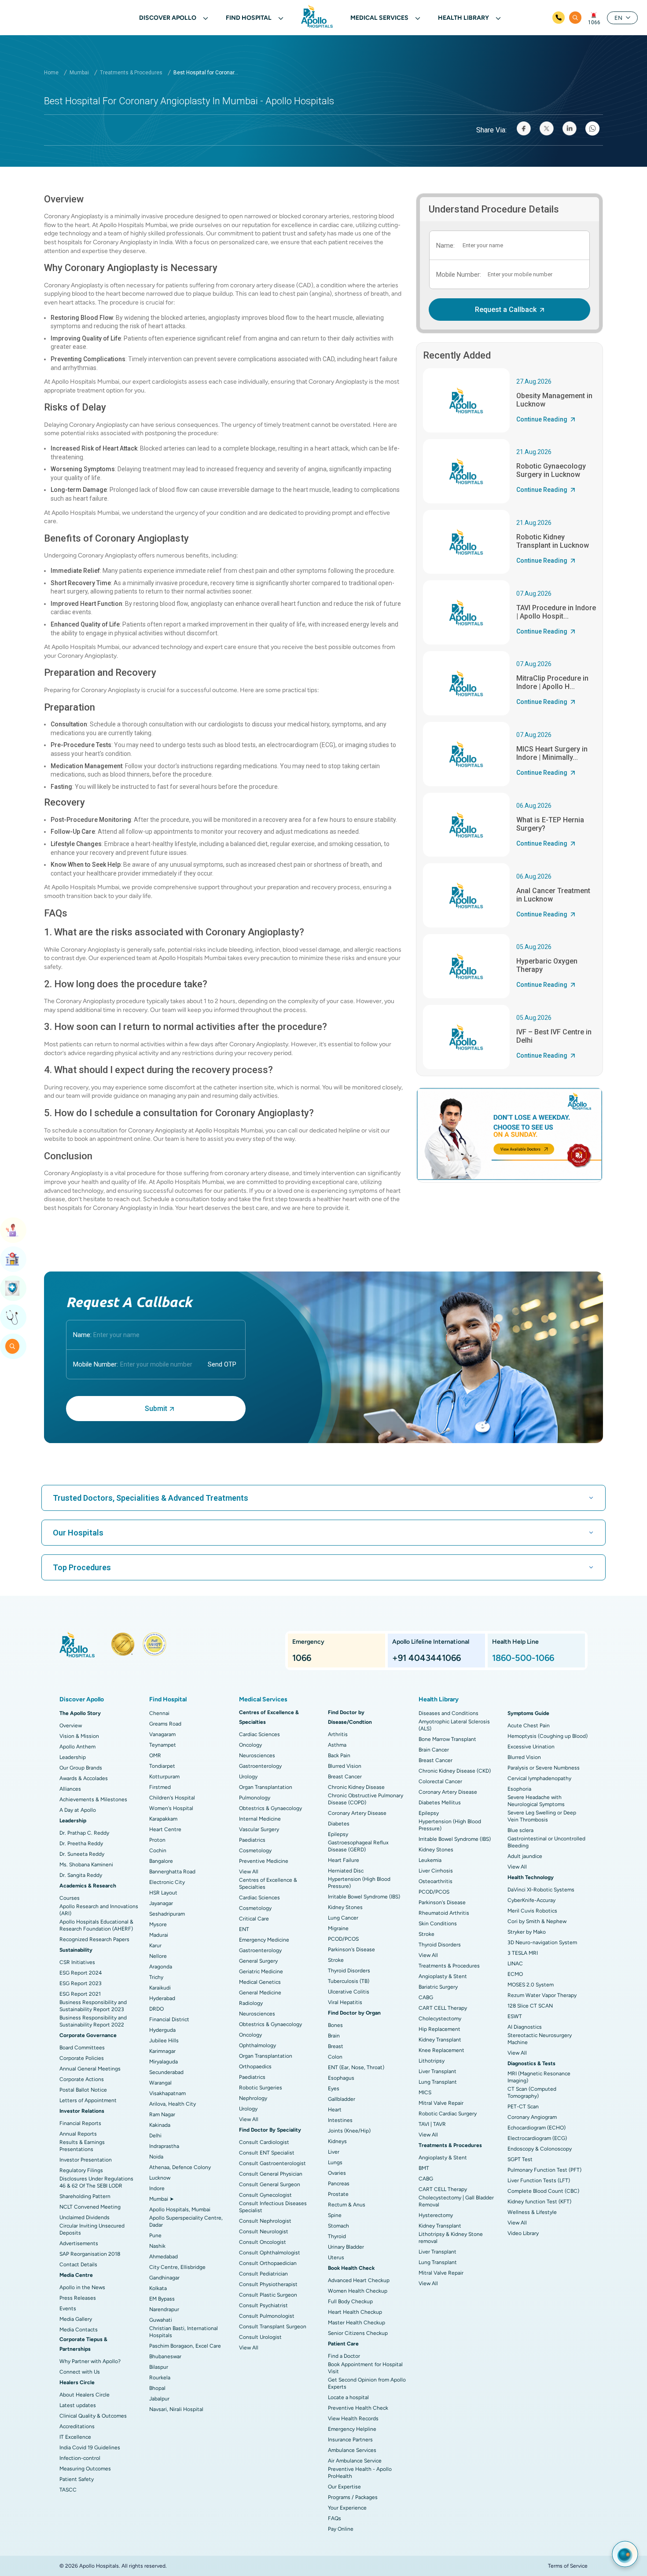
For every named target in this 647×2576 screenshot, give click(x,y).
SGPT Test (520, 2159)
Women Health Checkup (358, 2291)
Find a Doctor (344, 2356)
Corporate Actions (82, 2079)
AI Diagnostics (525, 2027)
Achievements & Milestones (93, 1799)
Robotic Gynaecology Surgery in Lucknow (551, 470)
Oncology (250, 1745)
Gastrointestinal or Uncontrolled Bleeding (546, 1842)
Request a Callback (506, 310)
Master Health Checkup (357, 2323)
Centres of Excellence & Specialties (268, 1883)
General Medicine (260, 1993)
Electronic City (167, 1882)
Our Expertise (344, 2487)
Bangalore (161, 1861)
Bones (335, 2025)
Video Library (523, 2233)
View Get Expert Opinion (13, 1317)
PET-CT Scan (523, 2107)
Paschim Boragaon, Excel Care (185, 2346)
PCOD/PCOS (343, 1939)
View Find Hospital (13, 1259)
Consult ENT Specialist (267, 2153)
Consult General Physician (271, 2174)
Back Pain (339, 1755)
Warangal (160, 2083)
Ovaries (337, 2173)
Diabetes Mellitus (440, 1803)
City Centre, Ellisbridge (177, 2267)
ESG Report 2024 (81, 1973)
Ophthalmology (257, 2045)
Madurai (159, 1935)
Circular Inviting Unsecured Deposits (92, 2229)
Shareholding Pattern (85, 2196)
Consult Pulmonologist (267, 2316)
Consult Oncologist (263, 2242)
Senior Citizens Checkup (358, 2333)
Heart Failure (344, 1860)
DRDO (156, 2009)
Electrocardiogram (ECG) (537, 2138)
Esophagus (341, 2078)
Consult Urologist (260, 2337)
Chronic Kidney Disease (356, 1787)
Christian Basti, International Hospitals (184, 2332)
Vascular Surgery (259, 1829)
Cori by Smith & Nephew (537, 1921)
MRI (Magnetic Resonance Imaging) (539, 2077)
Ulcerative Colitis (349, 1992)
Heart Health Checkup (355, 2312)
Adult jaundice (525, 1856)
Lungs (335, 2162)
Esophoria (519, 1789)
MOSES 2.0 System (531, 1985)
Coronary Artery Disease (357, 1813)
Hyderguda (162, 2030)
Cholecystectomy (440, 2019)
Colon (335, 2057)
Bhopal (157, 2388)
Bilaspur (159, 2367)
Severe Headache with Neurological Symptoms (536, 1801)
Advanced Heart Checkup (359, 2280)
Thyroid (337, 2236)
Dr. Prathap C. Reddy (84, 1833)
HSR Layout (163, 1893)
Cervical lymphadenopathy (539, 1778)
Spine (335, 2215)
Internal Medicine (260, 1819)
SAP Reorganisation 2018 (90, 2254)
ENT (244, 1929)
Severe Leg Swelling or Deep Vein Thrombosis (542, 1816)
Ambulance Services (352, 2450)
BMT (424, 2168)
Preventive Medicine (264, 1861)
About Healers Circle (85, 2395)
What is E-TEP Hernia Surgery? (550, 824)
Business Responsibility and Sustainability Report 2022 (93, 2021)
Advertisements (79, 2243)
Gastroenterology (260, 1766)
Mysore (158, 1924)
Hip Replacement (439, 2029)
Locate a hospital (348, 2397)
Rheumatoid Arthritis (444, 1913)
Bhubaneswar (165, 2356)
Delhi (155, 2136)
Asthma (337, 1745)
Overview (71, 1726)
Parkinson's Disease (351, 1949)
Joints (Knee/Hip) (349, 2131)
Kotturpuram (164, 1777)
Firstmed (160, 1787)
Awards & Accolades (84, 1778)
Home (51, 73)
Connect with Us (80, 2372)
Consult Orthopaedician (268, 2263)
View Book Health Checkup (13, 1288)
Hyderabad (162, 1998)
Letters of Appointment (88, 2100)
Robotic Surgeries (261, 2088)
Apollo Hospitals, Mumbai (180, 2210)
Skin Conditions (438, 1924)
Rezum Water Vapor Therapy (542, 1995)
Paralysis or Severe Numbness (544, 1768)
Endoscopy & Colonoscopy (540, 2149)
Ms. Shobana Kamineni (86, 1865)
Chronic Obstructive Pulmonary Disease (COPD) (366, 1799)
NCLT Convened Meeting (90, 2207)
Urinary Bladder (346, 2247)
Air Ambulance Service (355, 2461)
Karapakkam (163, 1819)
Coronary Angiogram (532, 2117)
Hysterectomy (436, 2215)
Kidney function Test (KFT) (539, 2202)
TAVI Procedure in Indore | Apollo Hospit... (556, 612)
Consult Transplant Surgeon (273, 2327)
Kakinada (160, 2125)
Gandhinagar (164, 2278)
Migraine (338, 1928)
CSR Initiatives (77, 1962)
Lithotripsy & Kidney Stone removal (451, 2238)
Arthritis (338, 1734)
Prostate (338, 2194)
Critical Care (254, 1919)
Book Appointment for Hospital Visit (365, 2368)
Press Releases (78, 2298)
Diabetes (339, 1824)
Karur (155, 1946)
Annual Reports (78, 2134)
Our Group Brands (81, 1768)
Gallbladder (342, 2099)
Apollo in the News (82, 2287)
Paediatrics (252, 1840)
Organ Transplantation (266, 1787)
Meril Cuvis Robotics (532, 1911)
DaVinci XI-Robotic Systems (541, 1890)
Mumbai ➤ (162, 2199)
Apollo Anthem (77, 1747)
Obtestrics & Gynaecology (270, 1808)
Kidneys (337, 2141)
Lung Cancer (343, 1918)
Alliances (70, 1789)
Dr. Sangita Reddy (81, 1875)
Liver (334, 2152)
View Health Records (353, 2418)
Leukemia (430, 1860)
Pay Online (341, 2529)
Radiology (251, 2003)
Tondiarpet (162, 1766)
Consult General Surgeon (270, 2184)
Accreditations (77, 2426)
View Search (13, 1346)
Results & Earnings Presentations (82, 2146)
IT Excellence (75, 2437)
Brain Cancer (434, 1750)
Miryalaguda (164, 2062)
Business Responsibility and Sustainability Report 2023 (93, 2006)
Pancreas (339, 2184)
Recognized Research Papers (94, 1939)
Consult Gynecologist (265, 2195)
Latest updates (78, 2405)
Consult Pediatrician (263, 2274)
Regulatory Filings (81, 2170)
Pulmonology (255, 1798)
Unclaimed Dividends (85, 2217)
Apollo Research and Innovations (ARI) (99, 1910)
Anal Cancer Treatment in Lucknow (553, 895)
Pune (155, 2235)
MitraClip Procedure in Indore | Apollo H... (552, 682)
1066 (594, 22)
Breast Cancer (345, 1777)
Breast (336, 2046)
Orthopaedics (255, 2067)
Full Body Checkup (350, 2301)
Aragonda (161, 1967)
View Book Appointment (13, 1230)
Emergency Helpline (352, 2429)
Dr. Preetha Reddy (81, 1843)
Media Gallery (76, 2319)
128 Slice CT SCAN (530, 2006)
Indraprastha (164, 2146)
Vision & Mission (79, 1736)
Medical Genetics (260, 1982)
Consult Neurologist (264, 2232)
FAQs (335, 2518)
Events (68, 2309)
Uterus (336, 2257)
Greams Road (165, 1724)
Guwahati (161, 2320)
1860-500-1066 (523, 1658)
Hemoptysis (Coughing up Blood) (548, 1736)
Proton (157, 1840)
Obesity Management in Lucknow (554, 400)
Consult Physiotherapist (268, 2284)
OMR (155, 1755)
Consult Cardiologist (264, 2142)
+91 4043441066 (426, 1658)
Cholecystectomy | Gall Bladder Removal (456, 2201)
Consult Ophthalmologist (270, 2253)
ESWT (515, 2016)
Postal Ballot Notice (83, 2090)
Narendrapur (164, 2309)
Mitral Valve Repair (441, 2103)
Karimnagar (162, 2051)
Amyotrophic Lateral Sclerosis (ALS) (454, 1725)
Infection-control (80, 2458)
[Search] (575, 18)
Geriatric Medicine (261, 1971)
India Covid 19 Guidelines (90, 2448)
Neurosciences (257, 1755)
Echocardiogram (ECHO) (537, 2128)
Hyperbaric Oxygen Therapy (547, 965)
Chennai (159, 1713)
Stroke (336, 1960)
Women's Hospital (171, 1808)
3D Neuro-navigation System (542, 1942)
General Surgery (258, 1961)
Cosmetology (255, 1850)
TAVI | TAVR (432, 2124)
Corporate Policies (82, 2058)
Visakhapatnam (167, 2093)
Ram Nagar (162, 2114)
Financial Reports (80, 2123)
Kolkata (158, 2288)
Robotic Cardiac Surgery (448, 2114)
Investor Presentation (86, 2160)
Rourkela (160, 2378)
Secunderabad (166, 2072)
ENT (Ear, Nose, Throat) (356, 2067)
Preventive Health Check (358, 2408)
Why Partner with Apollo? (90, 2361)
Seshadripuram (167, 1914)
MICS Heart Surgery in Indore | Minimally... (552, 753)
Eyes (334, 2089)
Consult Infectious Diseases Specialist (273, 2207)
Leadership (73, 1757)
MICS (425, 2092)
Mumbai (79, 73)
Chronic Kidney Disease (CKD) (455, 1771)
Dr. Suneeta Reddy (82, 1854)
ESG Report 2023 (81, 1983)
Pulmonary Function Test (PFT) (544, 2170)
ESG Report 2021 (80, 1994)
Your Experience (347, 2508)
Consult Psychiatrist (263, 2305)
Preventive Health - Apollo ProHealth (360, 2473)
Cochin (158, 1850)
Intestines (340, 2120)
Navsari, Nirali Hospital (176, 2409)
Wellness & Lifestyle (532, 2212)
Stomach (338, 2226)
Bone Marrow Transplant (447, 1739)
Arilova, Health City (173, 2104)
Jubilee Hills (164, 2041)
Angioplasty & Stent (443, 1976)
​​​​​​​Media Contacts (79, 2330)
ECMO (515, 1974)
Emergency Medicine (264, 1940)
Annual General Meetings (90, 2069)
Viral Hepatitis (345, 2002)
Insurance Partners (350, 2440)
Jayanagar (161, 1903)
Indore (157, 2188)
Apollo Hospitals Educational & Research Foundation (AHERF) (96, 1925)
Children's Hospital (172, 1798)
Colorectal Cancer (440, 1781)
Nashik (157, 2246)
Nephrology (253, 2098)
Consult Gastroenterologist (272, 2163)
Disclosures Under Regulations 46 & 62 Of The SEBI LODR (96, 2182)
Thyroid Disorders (349, 1971)
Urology (248, 1777)
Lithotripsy (432, 2061)
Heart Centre (165, 1829)
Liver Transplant (437, 2071)
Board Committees (82, 2048)
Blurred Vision (345, 1766)
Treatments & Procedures (131, 73)
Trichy (156, 1977)
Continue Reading (542, 419)
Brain (334, 2036)
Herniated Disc (346, 1871)
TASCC (68, 2490)
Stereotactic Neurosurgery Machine (540, 2039)
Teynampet (163, 1745)
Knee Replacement (441, 2050)
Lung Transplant (438, 2082)
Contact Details (78, 2265)
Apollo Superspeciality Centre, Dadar (186, 2221)
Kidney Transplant (440, 2040)
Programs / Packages (353, 2497)
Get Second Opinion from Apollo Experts (367, 2383)
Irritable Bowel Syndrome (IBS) (364, 1897)
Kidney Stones (345, 1907)
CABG (426, 1997)
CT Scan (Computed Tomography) (532, 2092)
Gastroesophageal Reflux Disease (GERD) (358, 1846)
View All (249, 1872)
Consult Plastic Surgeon (268, 2295)
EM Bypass (162, 2299)
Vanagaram (162, 1734)
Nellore (158, 1956)
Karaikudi (160, 1988)
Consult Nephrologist (265, 2221)
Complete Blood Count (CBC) (543, 2191)
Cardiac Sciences (259, 1734)
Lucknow (160, 2178)
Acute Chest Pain (529, 1726)
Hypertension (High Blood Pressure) (359, 1883)
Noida (156, 2157)
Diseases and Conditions (448, 1713)
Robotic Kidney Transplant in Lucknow (553, 541)
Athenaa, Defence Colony (180, 2167)
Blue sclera (520, 1830)
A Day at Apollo (78, 1810)
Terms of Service (568, 2566)
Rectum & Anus (347, 2205)
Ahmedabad (164, 2257)
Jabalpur (159, 2399)
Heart (335, 2110)
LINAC (515, 1964)
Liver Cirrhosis (436, 1871)
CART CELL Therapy (443, 2008)
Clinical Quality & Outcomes (93, 2416)
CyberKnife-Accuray (531, 1900)
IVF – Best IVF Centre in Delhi (554, 1036)
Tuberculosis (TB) (349, 1981)
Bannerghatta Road (172, 1872)
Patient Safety (77, 2479)
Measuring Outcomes (85, 2469)
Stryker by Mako (527, 1932)
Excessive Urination (531, 1747)
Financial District (169, 2019)
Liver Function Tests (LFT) (539, 2180)
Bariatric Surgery (438, 1987)
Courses (70, 1898)
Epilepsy (338, 1834)
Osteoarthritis (436, 1881)
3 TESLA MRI (523, 1953)
